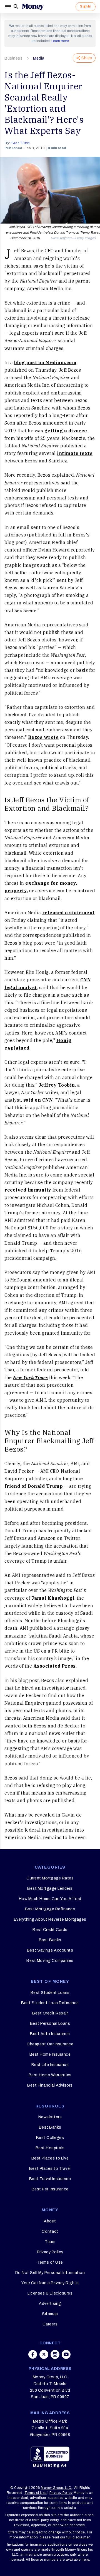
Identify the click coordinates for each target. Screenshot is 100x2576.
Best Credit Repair (50, 2013)
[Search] (16, 7)
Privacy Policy (50, 2252)
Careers (50, 2324)
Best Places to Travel (50, 2169)
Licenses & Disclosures (50, 2293)
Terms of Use (50, 2262)
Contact (50, 2231)
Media (39, 58)
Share (87, 58)
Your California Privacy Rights (50, 2283)
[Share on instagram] (55, 2354)
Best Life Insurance (50, 2065)
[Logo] (33, 7)
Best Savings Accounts (50, 1950)
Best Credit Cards (50, 1930)
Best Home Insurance (50, 2054)
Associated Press (55, 1666)
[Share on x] (44, 2354)
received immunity (28, 1190)
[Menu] (9, 7)
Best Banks (50, 1940)
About (50, 2221)
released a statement (68, 913)
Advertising (50, 2304)
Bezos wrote (43, 737)
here (85, 2560)
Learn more (60, 41)
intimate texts (75, 453)
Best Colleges (50, 2138)
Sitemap (50, 2314)
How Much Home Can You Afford (50, 1899)
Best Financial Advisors (50, 2085)
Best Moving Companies (50, 1961)
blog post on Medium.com (45, 362)
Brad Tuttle (21, 143)
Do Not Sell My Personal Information (50, 2273)
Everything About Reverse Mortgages (50, 1919)
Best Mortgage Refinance (50, 1909)
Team (50, 2242)
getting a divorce (66, 431)
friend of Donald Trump (34, 1486)
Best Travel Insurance (50, 2179)
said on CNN (38, 1100)
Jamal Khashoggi (53, 1598)
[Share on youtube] (66, 2354)
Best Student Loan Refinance (50, 2003)
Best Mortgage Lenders (50, 1889)
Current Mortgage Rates (50, 1878)
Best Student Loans (50, 1993)
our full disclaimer (75, 2537)
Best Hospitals (50, 2148)
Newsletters (50, 2117)
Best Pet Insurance (50, 2189)
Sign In (86, 6)
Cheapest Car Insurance (50, 2044)
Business (13, 58)
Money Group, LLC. (57, 2488)
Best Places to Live (50, 2158)
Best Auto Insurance (50, 2034)
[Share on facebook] (33, 2354)
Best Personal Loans (50, 2024)
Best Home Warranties (50, 2075)
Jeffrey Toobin (57, 1085)
